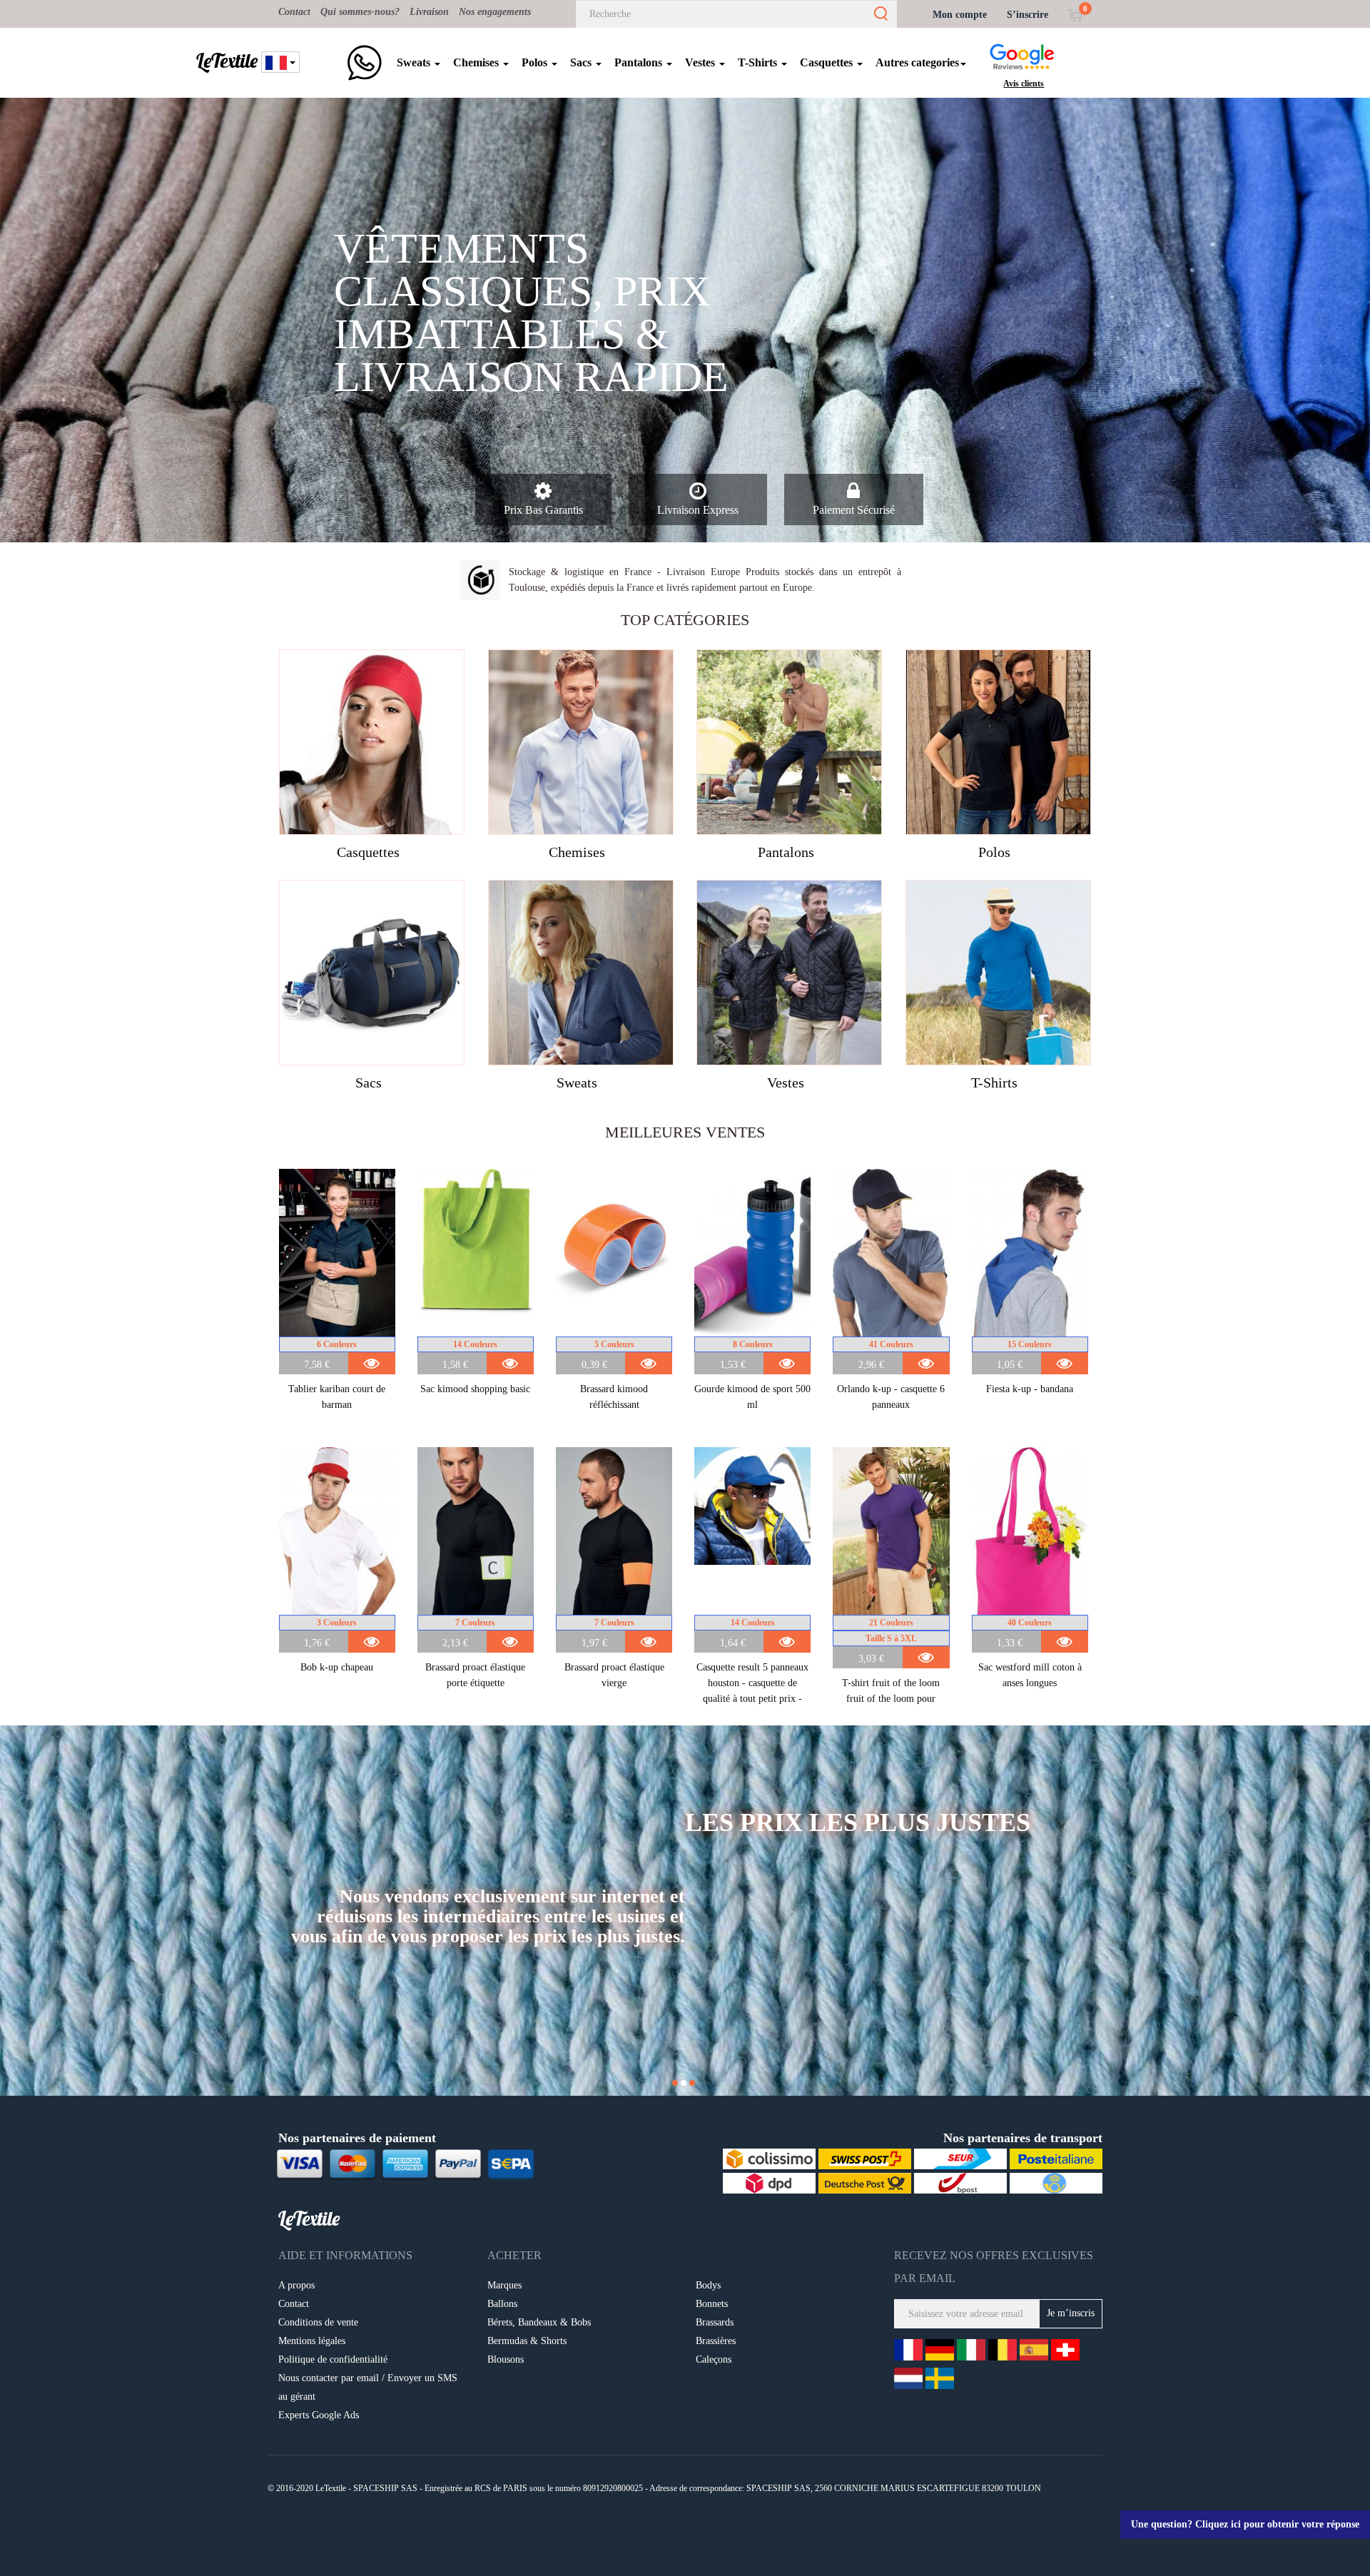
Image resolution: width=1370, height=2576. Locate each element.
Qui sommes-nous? (360, 12)
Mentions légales (312, 2341)
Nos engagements (495, 12)
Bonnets (712, 2304)
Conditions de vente (318, 2322)
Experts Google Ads (319, 2415)
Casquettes (828, 62)
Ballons (502, 2304)
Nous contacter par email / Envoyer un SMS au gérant (368, 2387)
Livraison (429, 12)
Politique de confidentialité (333, 2359)
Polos (536, 62)
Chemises (477, 62)
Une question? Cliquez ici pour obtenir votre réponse (1245, 2524)
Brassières (716, 2341)
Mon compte (960, 15)
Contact (294, 12)
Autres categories (917, 62)
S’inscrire (1027, 15)
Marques (504, 2285)
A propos (296, 2285)
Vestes (701, 62)
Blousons (506, 2359)
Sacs (582, 62)
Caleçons (714, 2359)
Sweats (415, 62)
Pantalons (640, 62)
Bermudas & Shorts (527, 2341)
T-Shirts (759, 62)
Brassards (715, 2322)
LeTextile (227, 61)
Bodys (708, 2285)
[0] (1075, 15)
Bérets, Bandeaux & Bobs (539, 2322)
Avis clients (1024, 83)
